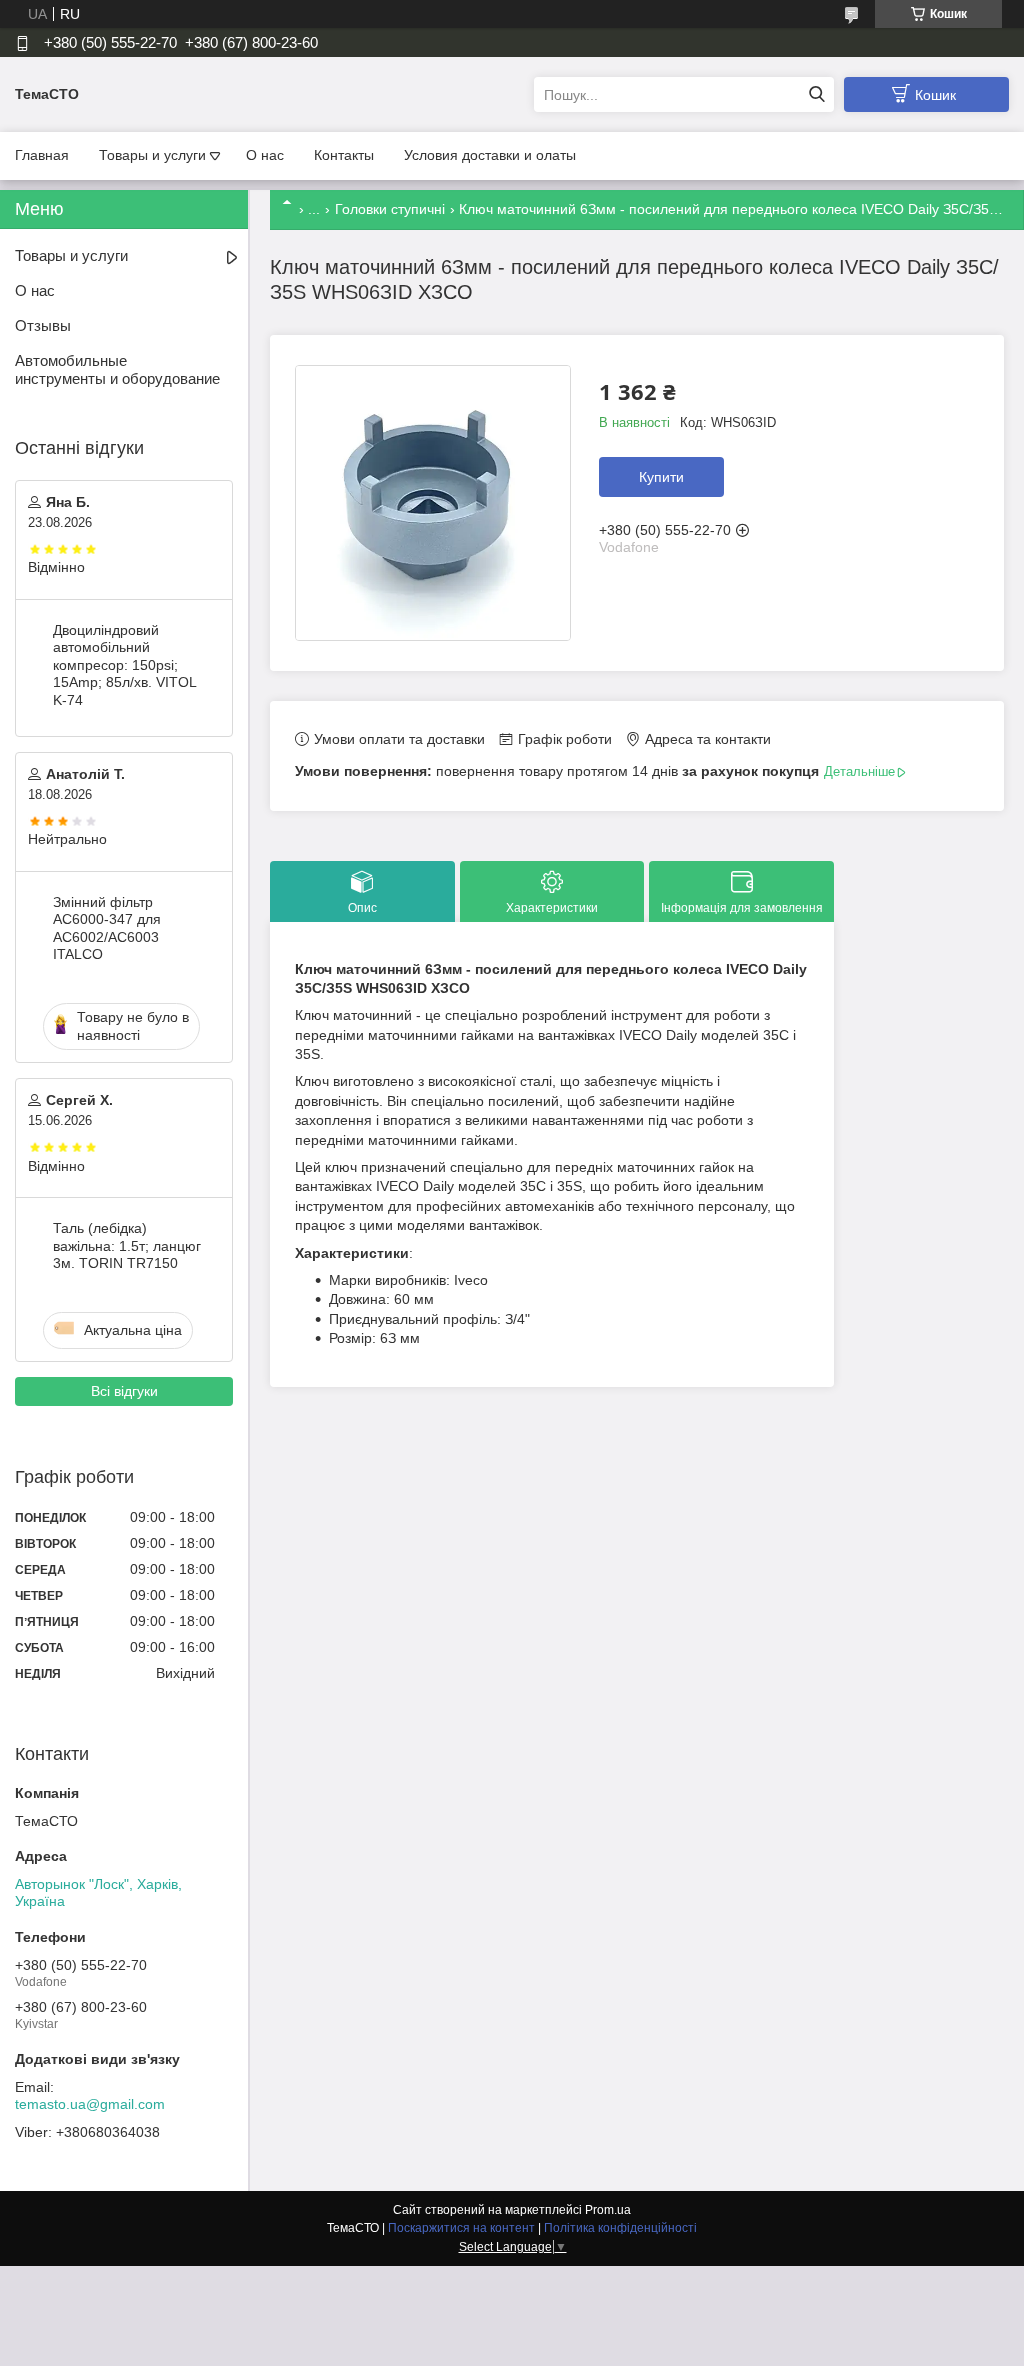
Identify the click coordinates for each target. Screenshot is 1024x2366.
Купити (661, 477)
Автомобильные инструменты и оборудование (117, 370)
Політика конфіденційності (620, 2228)
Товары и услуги (152, 155)
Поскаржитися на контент (461, 2228)
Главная (42, 155)
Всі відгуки (124, 1391)
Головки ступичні (390, 209)
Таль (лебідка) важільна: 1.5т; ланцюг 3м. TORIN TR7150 (127, 1245)
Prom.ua (608, 2210)
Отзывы (43, 325)
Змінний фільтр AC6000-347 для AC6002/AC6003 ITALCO (107, 928)
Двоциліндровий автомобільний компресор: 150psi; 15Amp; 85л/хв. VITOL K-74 (124, 665)
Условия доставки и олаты (490, 155)
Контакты (344, 155)
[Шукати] (816, 94)
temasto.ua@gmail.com (90, 2104)
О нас (265, 155)
